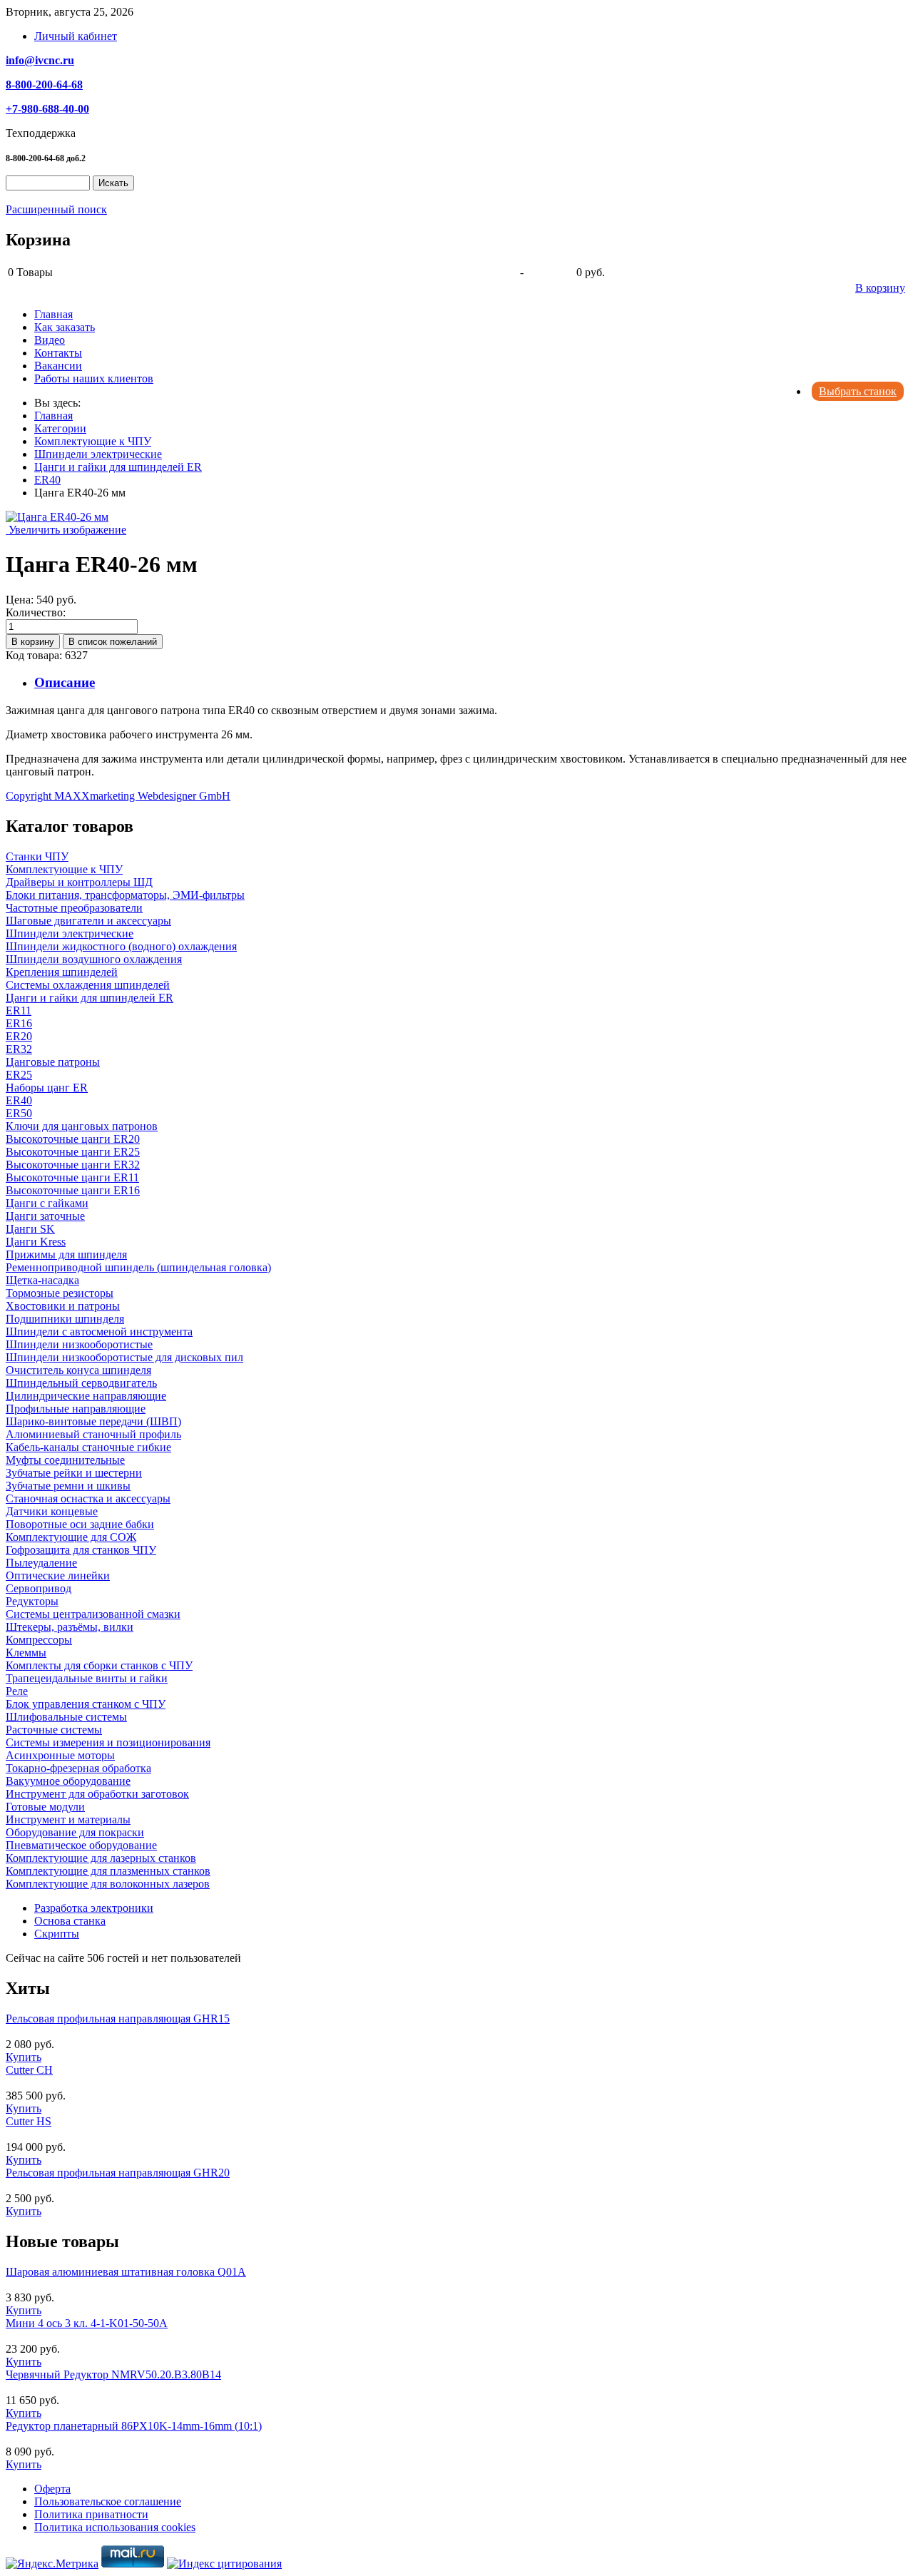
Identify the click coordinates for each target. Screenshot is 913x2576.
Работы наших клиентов (94, 378)
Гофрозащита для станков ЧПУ (81, 1550)
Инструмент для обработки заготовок (97, 1794)
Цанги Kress (36, 1242)
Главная (53, 314)
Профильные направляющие (76, 1409)
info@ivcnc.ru (40, 60)
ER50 (19, 1113)
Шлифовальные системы (66, 1717)
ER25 (19, 1075)
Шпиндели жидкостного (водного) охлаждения (121, 946)
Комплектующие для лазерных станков (101, 1858)
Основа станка (70, 1921)
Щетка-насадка (42, 1280)
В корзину (880, 288)
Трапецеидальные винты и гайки (87, 1678)
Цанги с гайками (47, 1203)
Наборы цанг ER (47, 1088)
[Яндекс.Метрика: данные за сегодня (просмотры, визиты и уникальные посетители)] (52, 2564)
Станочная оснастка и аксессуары (88, 1498)
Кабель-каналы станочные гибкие (88, 1447)
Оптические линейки (58, 1575)
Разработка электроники (94, 1908)
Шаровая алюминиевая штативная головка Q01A (126, 2272)
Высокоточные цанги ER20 (73, 1139)
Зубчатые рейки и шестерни (74, 1473)
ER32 (19, 1049)
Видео (50, 340)
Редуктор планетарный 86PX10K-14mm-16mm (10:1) (134, 2426)
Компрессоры (39, 1640)
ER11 (19, 1010)
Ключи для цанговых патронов (82, 1126)
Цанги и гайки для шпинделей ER (90, 998)
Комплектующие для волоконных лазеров (108, 1884)
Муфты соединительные (65, 1460)
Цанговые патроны (53, 1062)
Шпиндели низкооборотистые (79, 1344)
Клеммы (26, 1653)
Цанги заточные (45, 1216)
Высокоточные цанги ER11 (72, 1177)
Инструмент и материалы (68, 1819)
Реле (17, 1691)
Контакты (58, 353)
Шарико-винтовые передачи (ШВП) (93, 1421)
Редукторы (32, 1601)
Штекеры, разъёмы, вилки (70, 1627)
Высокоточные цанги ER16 (73, 1190)
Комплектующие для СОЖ (71, 1537)
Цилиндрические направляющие (86, 1396)
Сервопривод (39, 1588)
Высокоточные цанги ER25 (73, 1152)
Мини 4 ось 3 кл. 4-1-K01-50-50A (87, 2323)
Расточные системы (54, 1730)
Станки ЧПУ (37, 856)
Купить (24, 2057)
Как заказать (65, 327)
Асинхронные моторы (60, 1755)
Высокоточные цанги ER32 (73, 1165)
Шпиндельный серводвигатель (81, 1383)
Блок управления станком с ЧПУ (86, 1704)
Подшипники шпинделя (65, 1319)
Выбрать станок (858, 391)
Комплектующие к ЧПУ (64, 869)
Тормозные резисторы (60, 1293)
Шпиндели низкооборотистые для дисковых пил (124, 1357)
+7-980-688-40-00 (47, 109)
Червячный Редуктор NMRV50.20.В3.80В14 (113, 2374)
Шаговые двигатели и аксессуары (88, 921)
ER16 (19, 1023)
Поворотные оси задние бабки (80, 1524)
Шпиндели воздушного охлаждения (94, 959)
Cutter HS (29, 2121)
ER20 (19, 1036)
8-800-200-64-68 (44, 85)
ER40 (19, 1100)
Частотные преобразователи (74, 908)
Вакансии (58, 366)
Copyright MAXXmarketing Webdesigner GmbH (118, 796)
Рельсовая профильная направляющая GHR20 (118, 2173)
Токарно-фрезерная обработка (78, 1768)
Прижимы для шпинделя (66, 1254)
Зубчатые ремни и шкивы (68, 1486)
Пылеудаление (41, 1563)
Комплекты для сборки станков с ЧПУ (99, 1665)
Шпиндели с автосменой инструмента (99, 1332)
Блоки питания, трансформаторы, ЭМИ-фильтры (125, 895)
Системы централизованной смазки (93, 1614)
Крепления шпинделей (62, 972)
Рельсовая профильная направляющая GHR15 (118, 2018)
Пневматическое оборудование (81, 1845)
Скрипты (57, 1934)
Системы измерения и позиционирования (108, 1742)
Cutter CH (29, 2070)
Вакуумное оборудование (68, 1781)
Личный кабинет (76, 36)
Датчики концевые (52, 1511)
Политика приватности (91, 2514)
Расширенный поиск (56, 209)
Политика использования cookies (115, 2527)
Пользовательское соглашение (108, 2501)
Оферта (52, 2489)
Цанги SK (30, 1229)
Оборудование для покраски (75, 1832)
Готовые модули (45, 1807)
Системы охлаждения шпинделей (88, 985)
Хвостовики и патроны (63, 1306)
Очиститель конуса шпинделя (78, 1370)
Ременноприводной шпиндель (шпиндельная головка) (138, 1267)
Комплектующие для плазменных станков (108, 1871)
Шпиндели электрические (70, 933)
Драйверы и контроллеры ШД (79, 882)
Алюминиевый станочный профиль (93, 1434)
